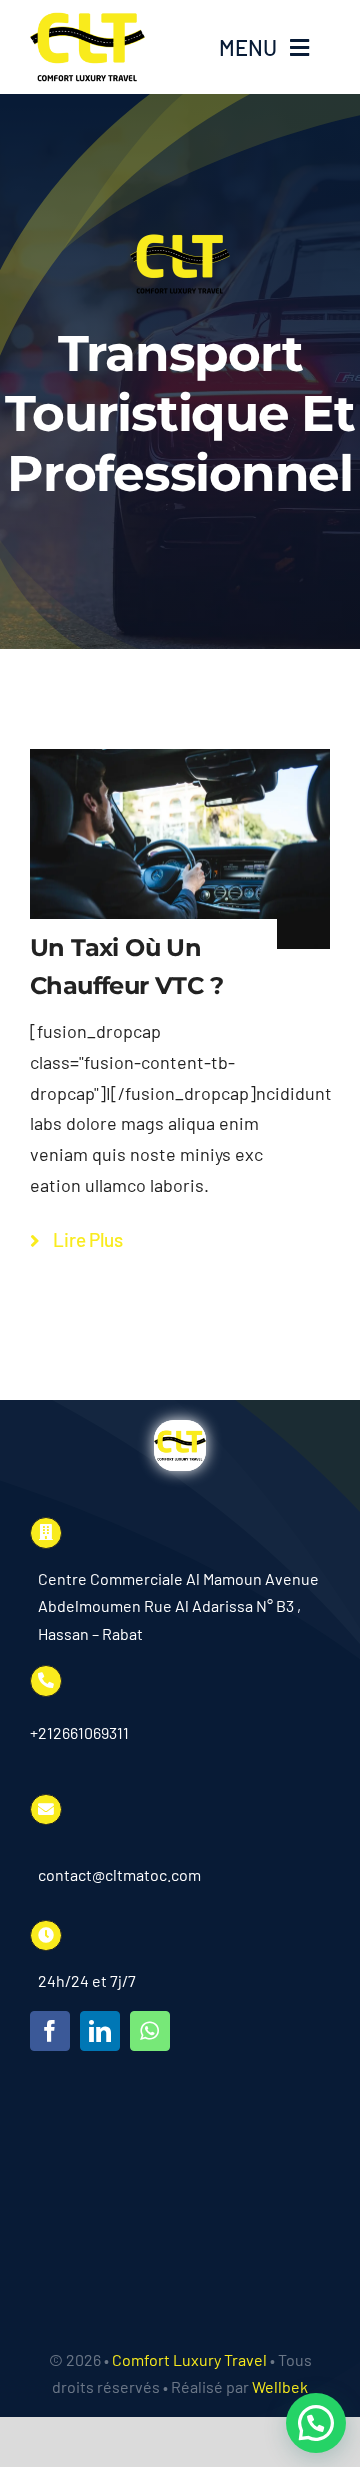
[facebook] (50, 2031)
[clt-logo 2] (87, 21)
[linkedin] (100, 2031)
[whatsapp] (150, 2031)
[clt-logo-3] (179, 1429)
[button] (316, 2423)
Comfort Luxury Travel (189, 2359)
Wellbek (280, 2386)
